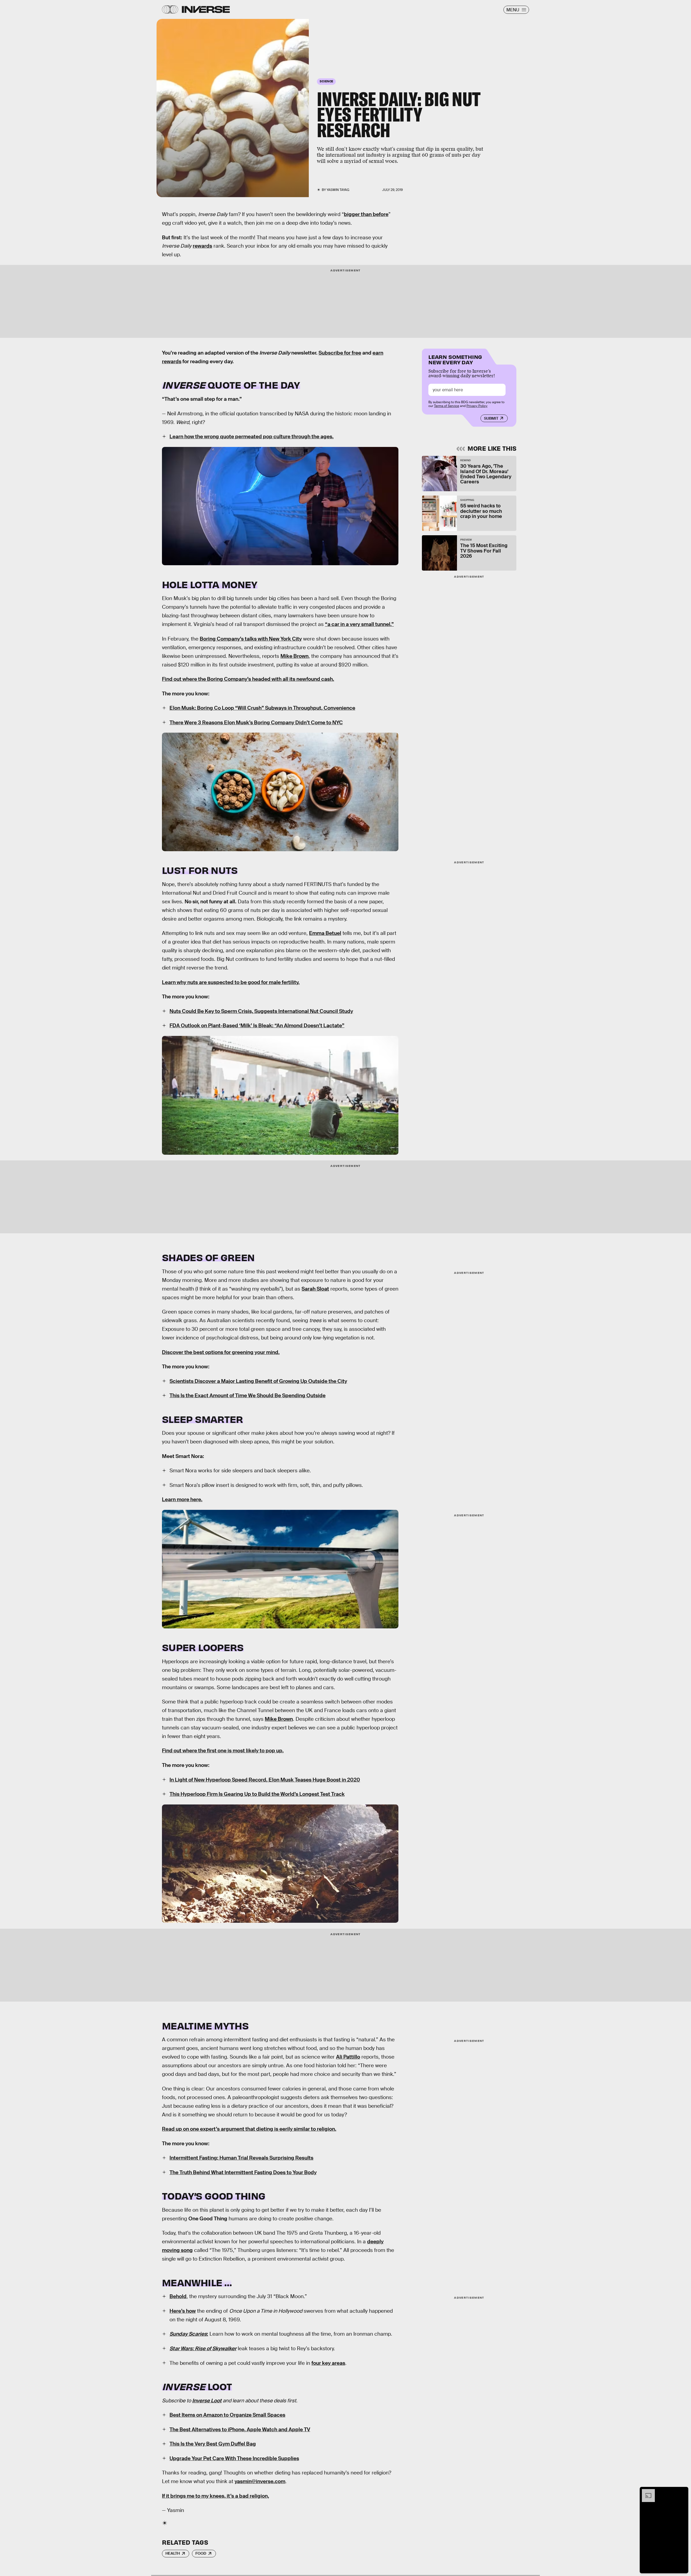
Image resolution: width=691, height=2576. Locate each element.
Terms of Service (447, 406)
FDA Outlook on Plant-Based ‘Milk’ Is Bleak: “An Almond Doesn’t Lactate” (257, 1026)
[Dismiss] (682, 2492)
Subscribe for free (340, 353)
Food (201, 2553)
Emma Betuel (325, 933)
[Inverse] (206, 9)
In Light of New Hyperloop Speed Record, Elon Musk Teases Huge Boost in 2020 (265, 1780)
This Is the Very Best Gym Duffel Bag (213, 2444)
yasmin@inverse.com (260, 2481)
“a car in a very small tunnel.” (359, 624)
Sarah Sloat (315, 1289)
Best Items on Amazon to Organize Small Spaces (227, 2415)
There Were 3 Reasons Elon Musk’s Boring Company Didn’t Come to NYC (256, 723)
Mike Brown (294, 656)
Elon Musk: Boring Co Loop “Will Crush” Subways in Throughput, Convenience (262, 708)
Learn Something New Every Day (455, 359)
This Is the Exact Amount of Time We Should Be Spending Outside (248, 1395)
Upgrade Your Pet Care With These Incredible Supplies (234, 2458)
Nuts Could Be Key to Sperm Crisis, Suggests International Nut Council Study (261, 1011)
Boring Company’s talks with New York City (251, 639)
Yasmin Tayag (338, 190)
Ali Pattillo (348, 2057)
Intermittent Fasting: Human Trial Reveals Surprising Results (241, 2158)
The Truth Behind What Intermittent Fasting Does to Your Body (243, 2172)
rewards (202, 246)
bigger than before (366, 214)
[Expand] (646, 2492)
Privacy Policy (477, 406)
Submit (491, 418)
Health (173, 2553)
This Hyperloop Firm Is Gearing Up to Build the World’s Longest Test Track (257, 1794)
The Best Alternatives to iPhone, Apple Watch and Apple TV (240, 2429)
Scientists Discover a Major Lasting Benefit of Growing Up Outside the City (258, 1381)
